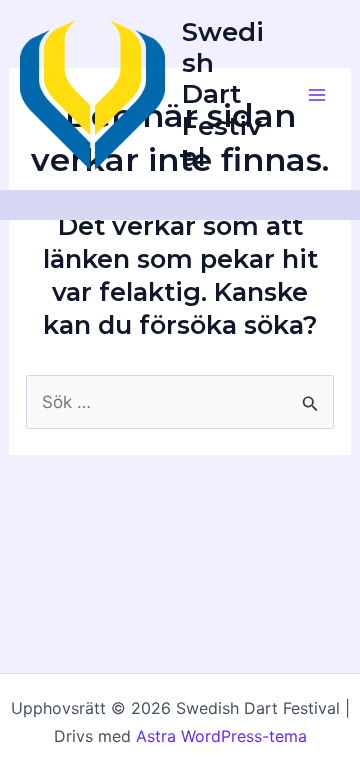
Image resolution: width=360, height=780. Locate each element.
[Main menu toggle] (318, 95)
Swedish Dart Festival (223, 94)
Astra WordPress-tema (221, 736)
